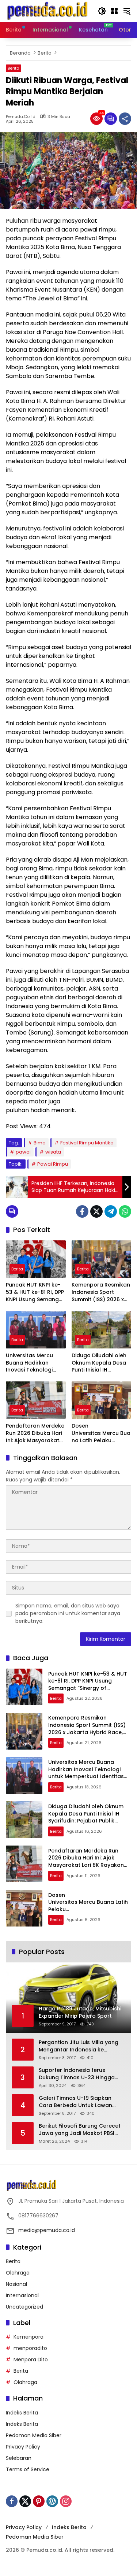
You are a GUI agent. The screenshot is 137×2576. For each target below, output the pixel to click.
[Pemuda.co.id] (48, 11)
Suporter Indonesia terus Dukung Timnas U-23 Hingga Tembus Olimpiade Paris (77, 2074)
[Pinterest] (39, 2501)
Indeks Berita (22, 2413)
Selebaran (19, 2458)
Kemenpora (28, 2337)
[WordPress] (52, 2501)
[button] (102, 11)
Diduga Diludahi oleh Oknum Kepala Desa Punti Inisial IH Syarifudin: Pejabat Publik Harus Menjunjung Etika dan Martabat (100, 1363)
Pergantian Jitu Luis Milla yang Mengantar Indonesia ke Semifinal (79, 2046)
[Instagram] (66, 2501)
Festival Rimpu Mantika (87, 1143)
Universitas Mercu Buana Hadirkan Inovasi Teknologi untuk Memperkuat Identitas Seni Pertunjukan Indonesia (35, 1363)
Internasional (22, 2295)
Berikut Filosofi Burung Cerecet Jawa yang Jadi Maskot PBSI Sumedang (80, 2130)
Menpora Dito (31, 2360)
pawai (23, 1152)
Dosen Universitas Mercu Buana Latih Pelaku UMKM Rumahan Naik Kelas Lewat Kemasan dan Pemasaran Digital (101, 1433)
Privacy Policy (23, 2447)
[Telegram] (111, 1211)
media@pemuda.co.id (47, 2230)
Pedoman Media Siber (34, 2435)
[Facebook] (82, 1211)
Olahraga (18, 2273)
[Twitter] (96, 1211)
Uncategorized (24, 2307)
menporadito (30, 2348)
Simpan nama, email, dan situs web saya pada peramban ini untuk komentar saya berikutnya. (68, 1613)
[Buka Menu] (114, 11)
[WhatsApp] (125, 1211)
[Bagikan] (125, 119)
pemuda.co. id (21, 117)
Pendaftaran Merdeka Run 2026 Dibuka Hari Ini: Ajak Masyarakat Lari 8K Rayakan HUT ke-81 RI (35, 1433)
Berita (14, 68)
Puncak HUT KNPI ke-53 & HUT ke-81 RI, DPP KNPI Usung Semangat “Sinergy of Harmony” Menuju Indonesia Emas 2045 (35, 1292)
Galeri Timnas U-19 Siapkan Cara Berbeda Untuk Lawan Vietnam (75, 2102)
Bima (40, 1143)
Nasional (16, 2284)
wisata (53, 1152)
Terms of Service (28, 2469)
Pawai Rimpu (53, 1164)
